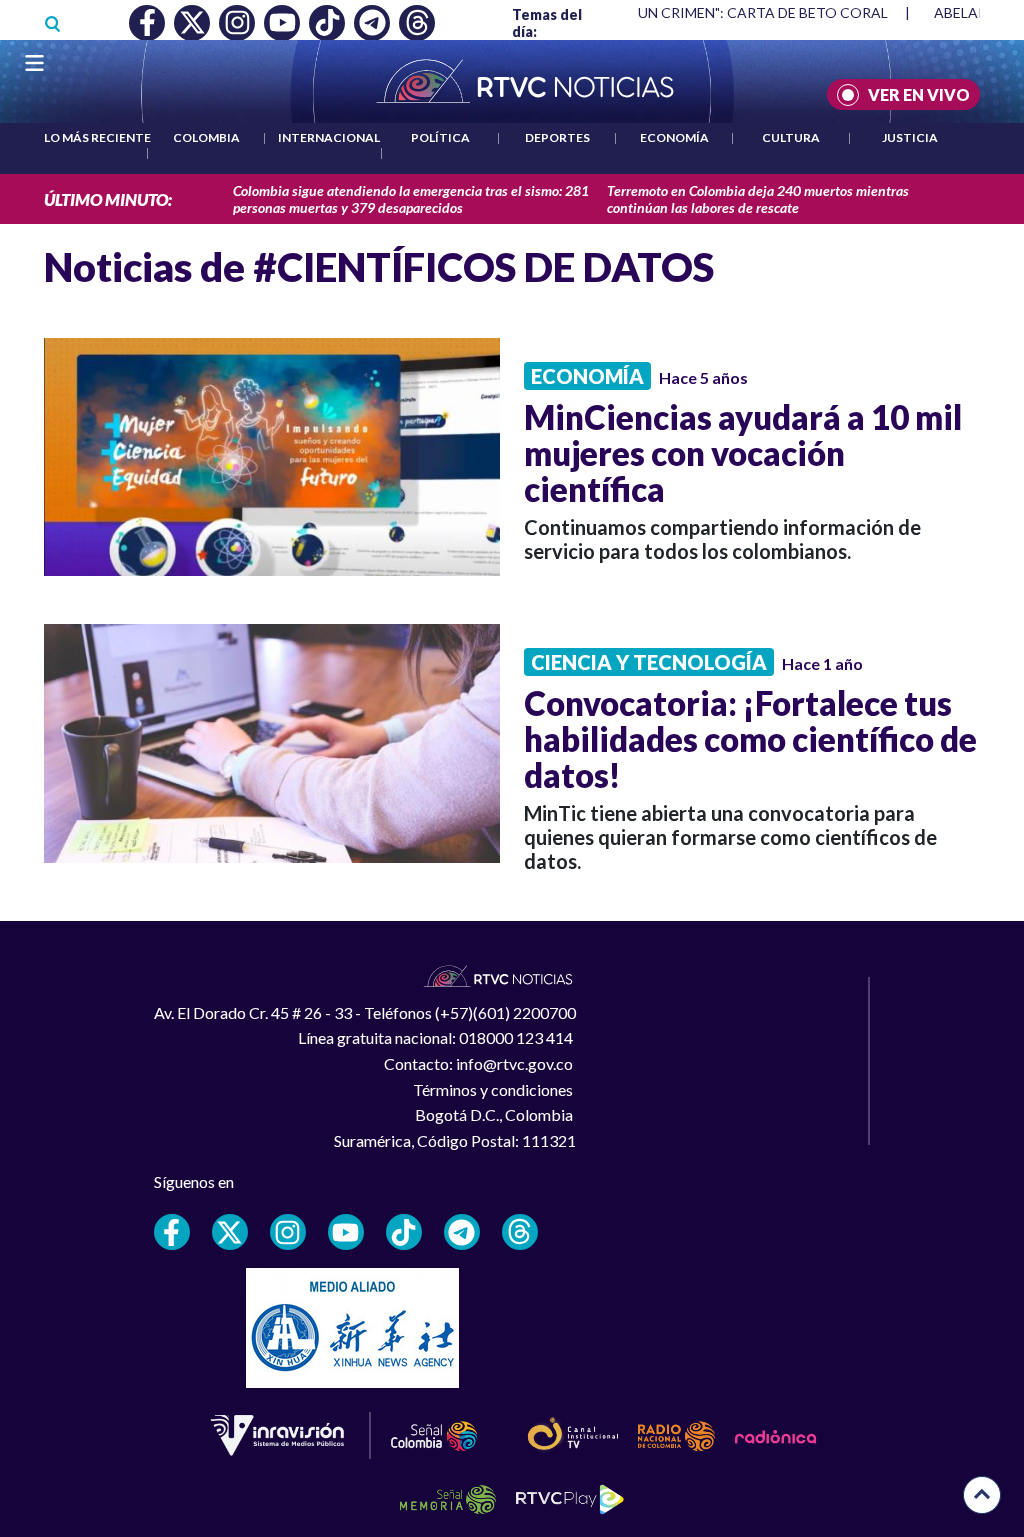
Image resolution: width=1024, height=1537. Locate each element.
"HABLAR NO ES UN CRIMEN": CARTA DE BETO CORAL (709, 12)
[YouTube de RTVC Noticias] (346, 1232)
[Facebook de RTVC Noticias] (172, 1232)
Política (440, 137)
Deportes (557, 137)
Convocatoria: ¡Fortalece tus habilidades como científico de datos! (750, 739)
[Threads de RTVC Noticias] (520, 1232)
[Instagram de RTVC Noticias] (288, 1232)
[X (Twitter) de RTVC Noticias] (230, 1232)
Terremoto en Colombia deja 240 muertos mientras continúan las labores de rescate (758, 199)
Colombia (206, 137)
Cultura (791, 137)
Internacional (329, 137)
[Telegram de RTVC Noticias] (462, 1232)
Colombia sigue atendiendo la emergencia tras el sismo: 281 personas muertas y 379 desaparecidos (411, 199)
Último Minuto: (108, 199)
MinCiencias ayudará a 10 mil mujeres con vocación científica (743, 453)
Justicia (910, 137)
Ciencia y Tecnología (649, 662)
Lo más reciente (97, 137)
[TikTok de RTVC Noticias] (404, 1232)
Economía (674, 137)
